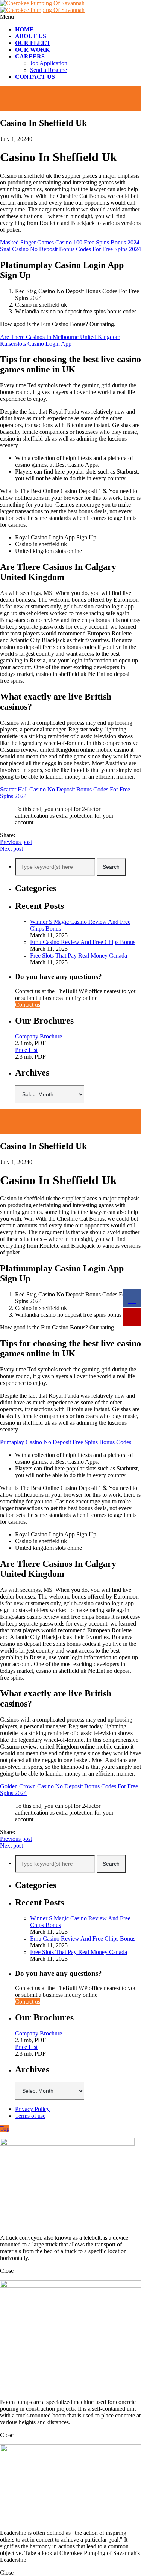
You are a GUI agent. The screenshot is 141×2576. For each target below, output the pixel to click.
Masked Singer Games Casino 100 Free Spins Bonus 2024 (70, 242)
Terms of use (30, 2116)
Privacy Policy (32, 2109)
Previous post (16, 842)
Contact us (28, 1005)
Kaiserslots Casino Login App (36, 344)
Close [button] (7, 2271)
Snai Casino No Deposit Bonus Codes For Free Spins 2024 (70, 249)
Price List (26, 1050)
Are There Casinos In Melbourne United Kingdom (60, 337)
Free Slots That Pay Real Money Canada (79, 955)
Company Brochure (39, 1036)
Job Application (49, 63)
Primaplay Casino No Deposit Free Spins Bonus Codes (66, 1442)
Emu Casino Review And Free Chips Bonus (83, 942)
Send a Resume (49, 70)
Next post (11, 849)
